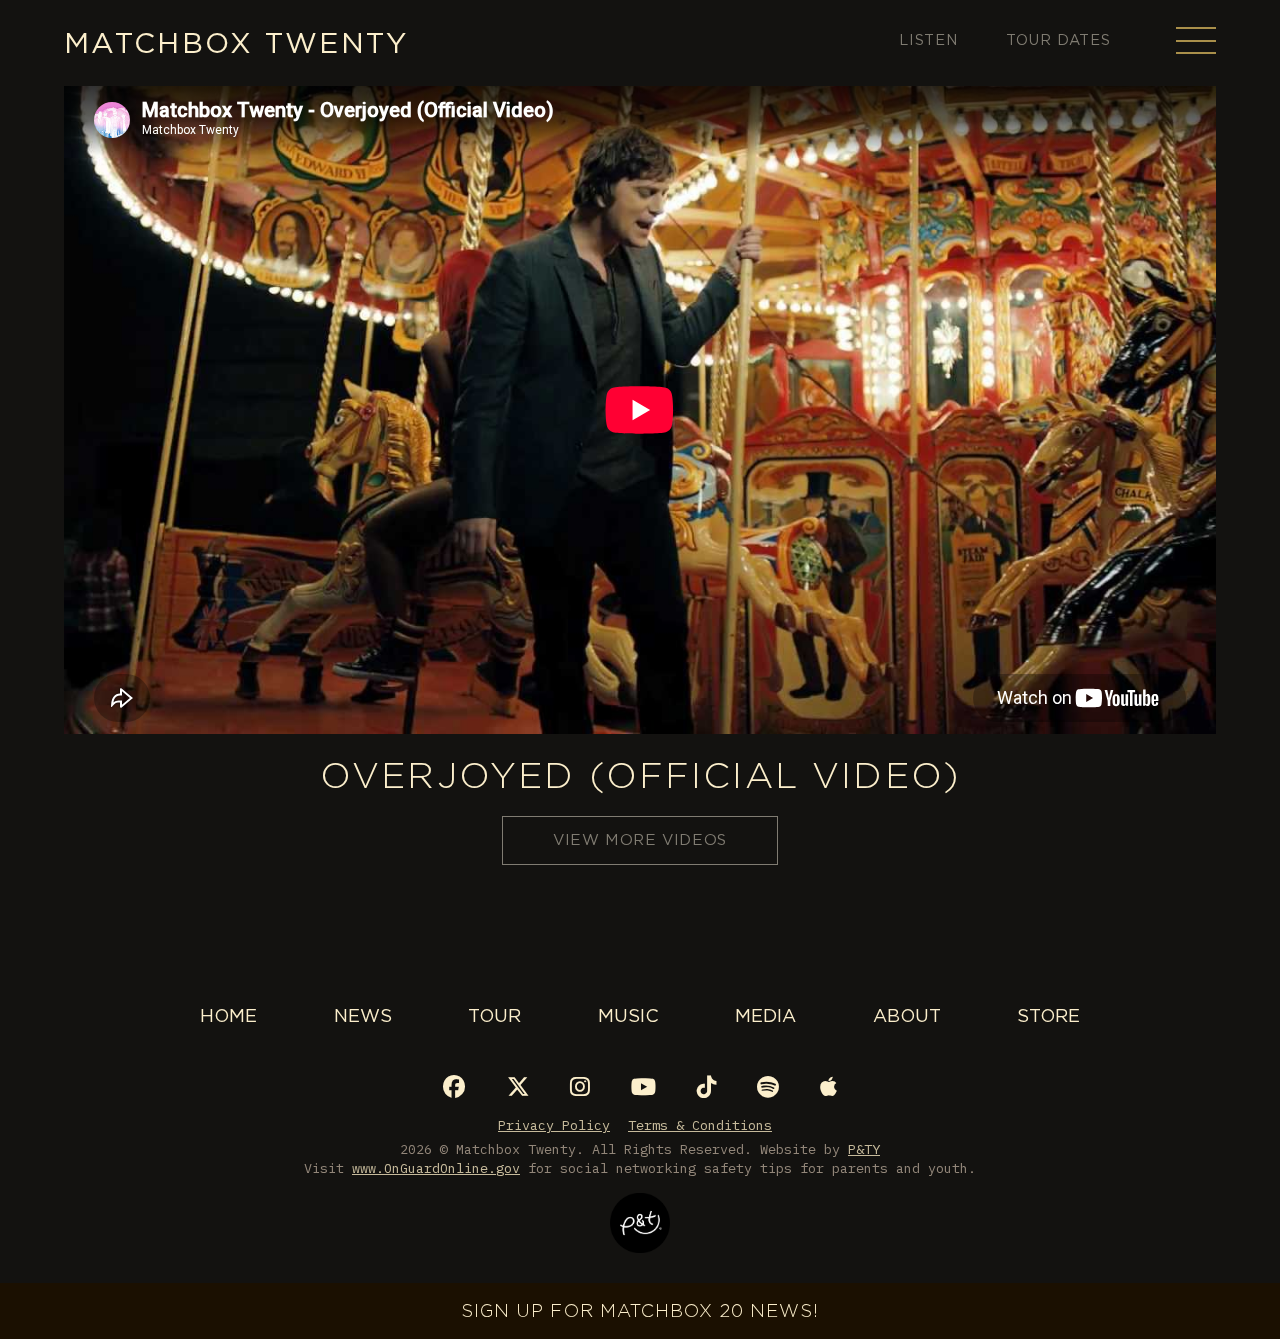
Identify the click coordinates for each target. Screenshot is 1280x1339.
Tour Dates (1058, 39)
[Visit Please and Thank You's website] (640, 1239)
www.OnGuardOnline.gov (436, 1168)
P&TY (864, 1149)
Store (1048, 1015)
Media (765, 1015)
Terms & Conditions (700, 1125)
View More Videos (640, 839)
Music (628, 1015)
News (363, 1015)
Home (228, 1015)
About (907, 1015)
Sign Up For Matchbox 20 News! (640, 1310)
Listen (928, 39)
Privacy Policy (554, 1125)
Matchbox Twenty (236, 42)
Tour (494, 1015)
